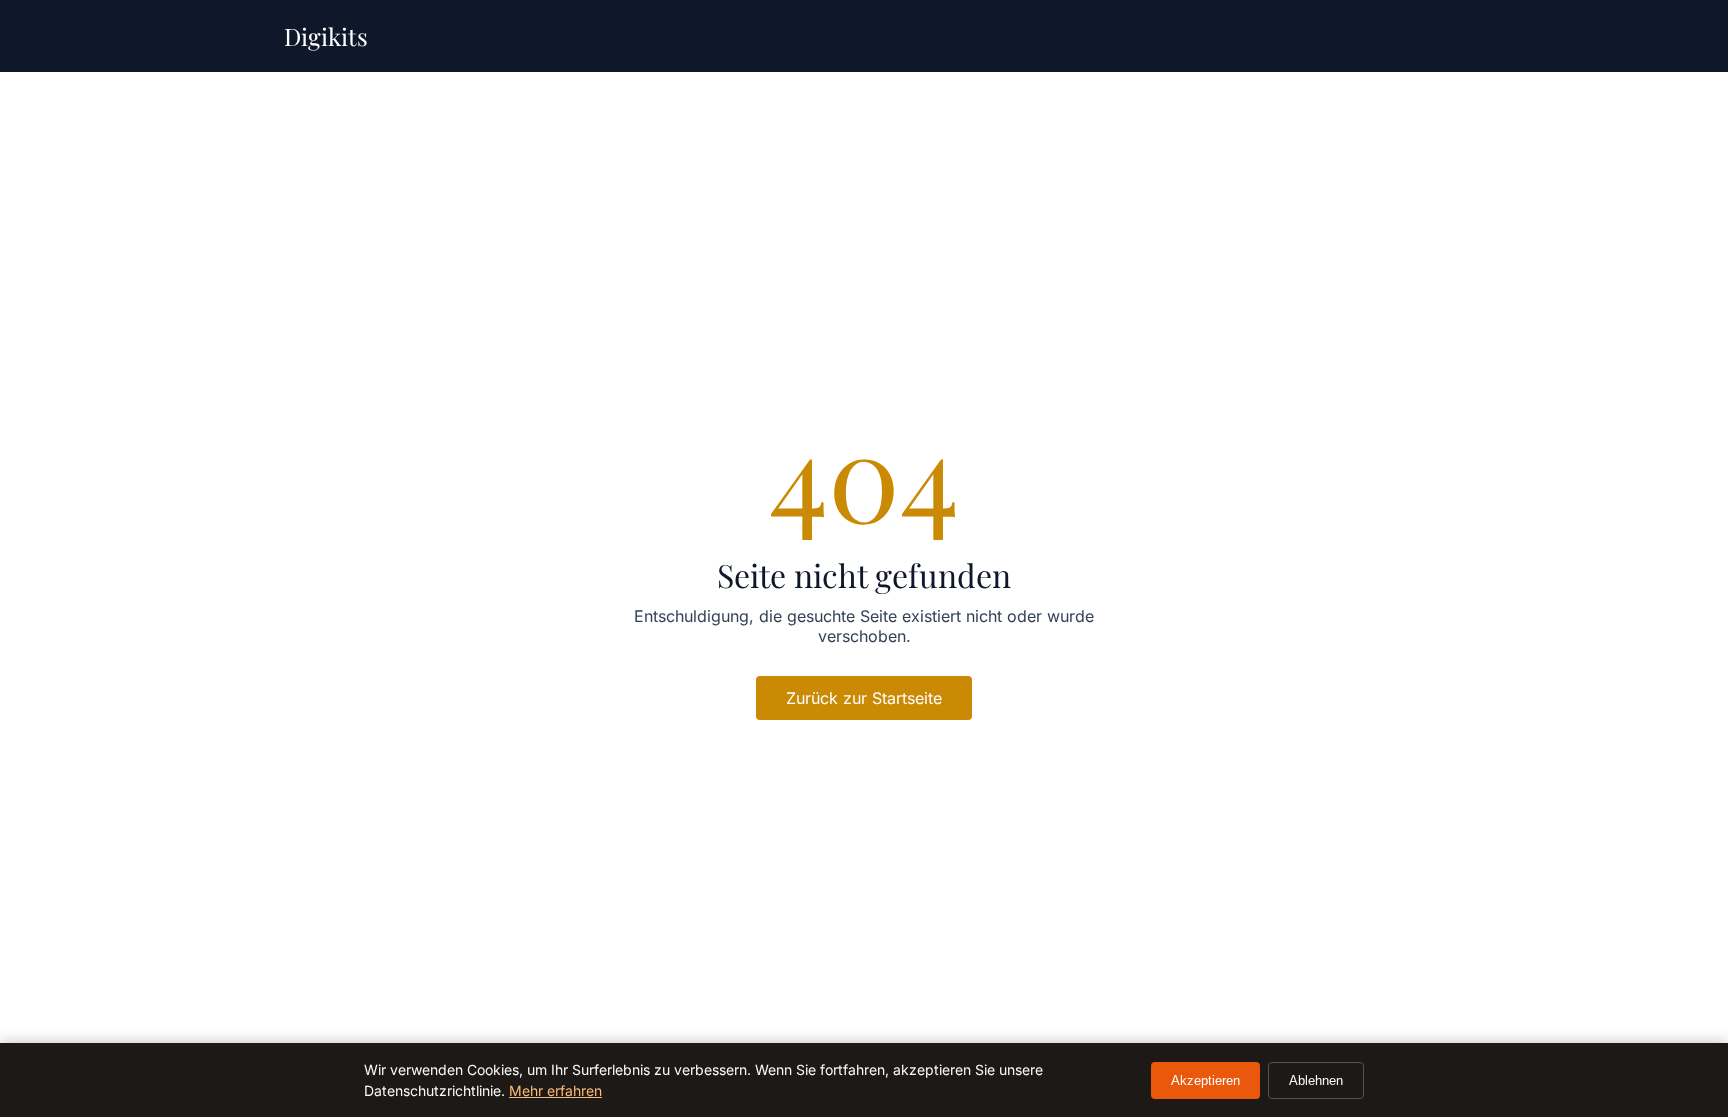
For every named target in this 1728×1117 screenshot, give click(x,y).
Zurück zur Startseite (864, 698)
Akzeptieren (1205, 1080)
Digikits (326, 36)
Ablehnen (1316, 1080)
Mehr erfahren (555, 1090)
